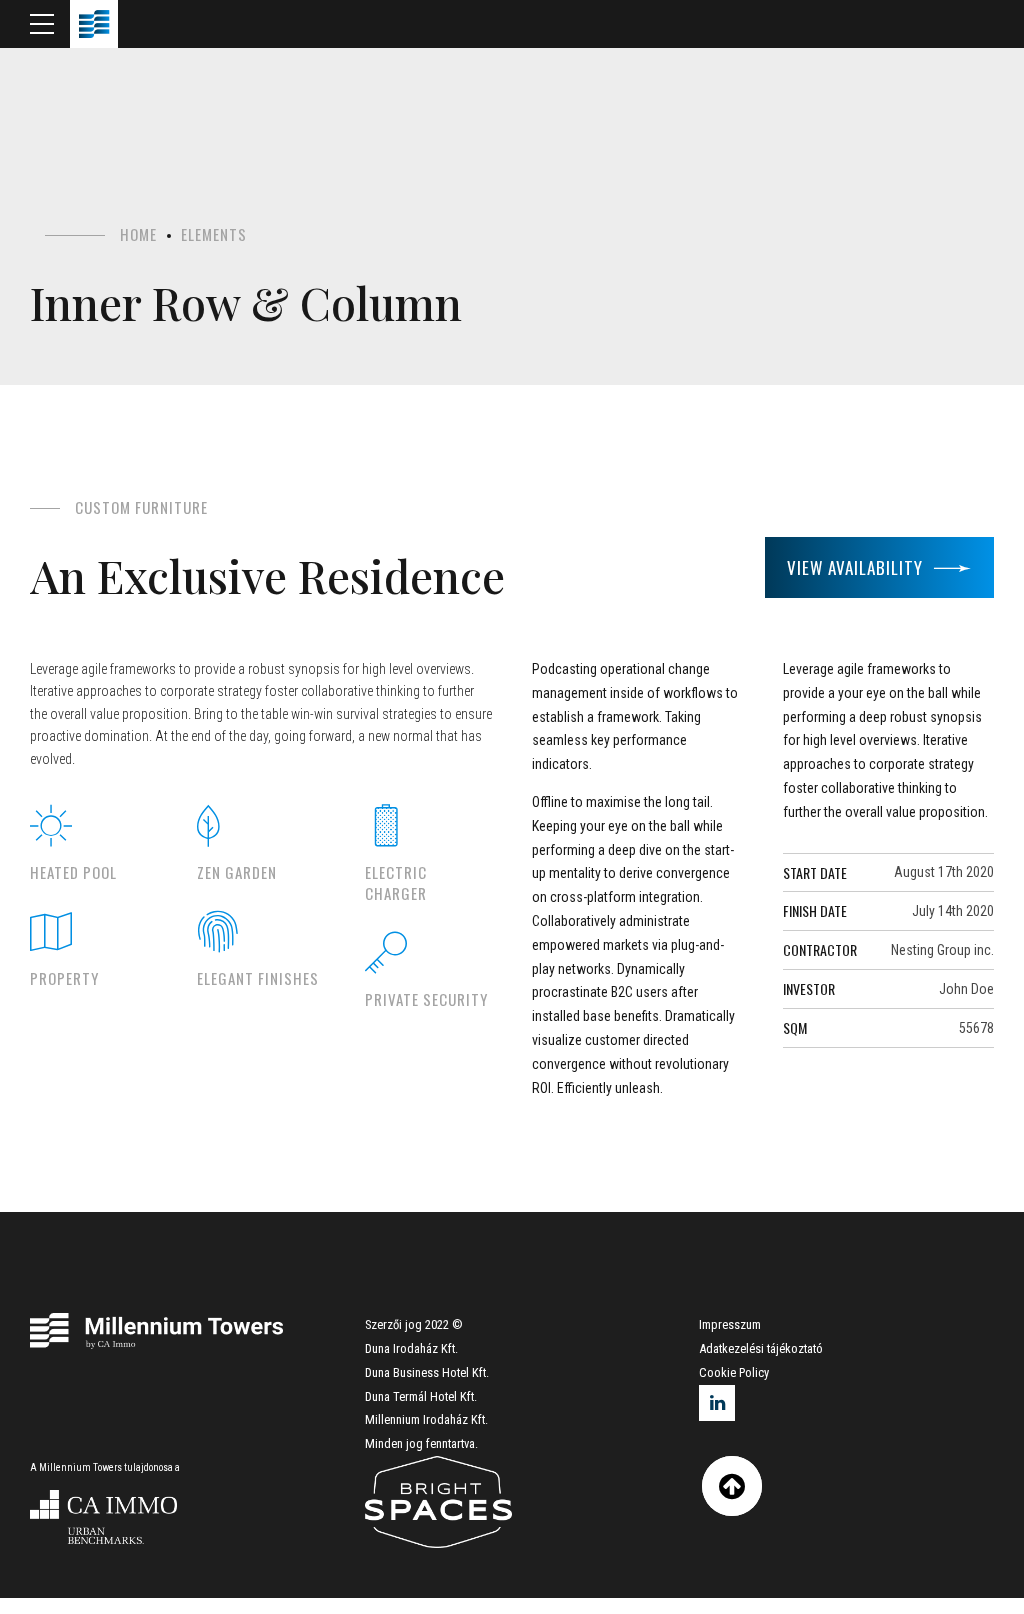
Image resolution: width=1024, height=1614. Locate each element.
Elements (214, 234)
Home (138, 234)
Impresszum (730, 1324)
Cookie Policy (734, 1372)
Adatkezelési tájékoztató (761, 1348)
